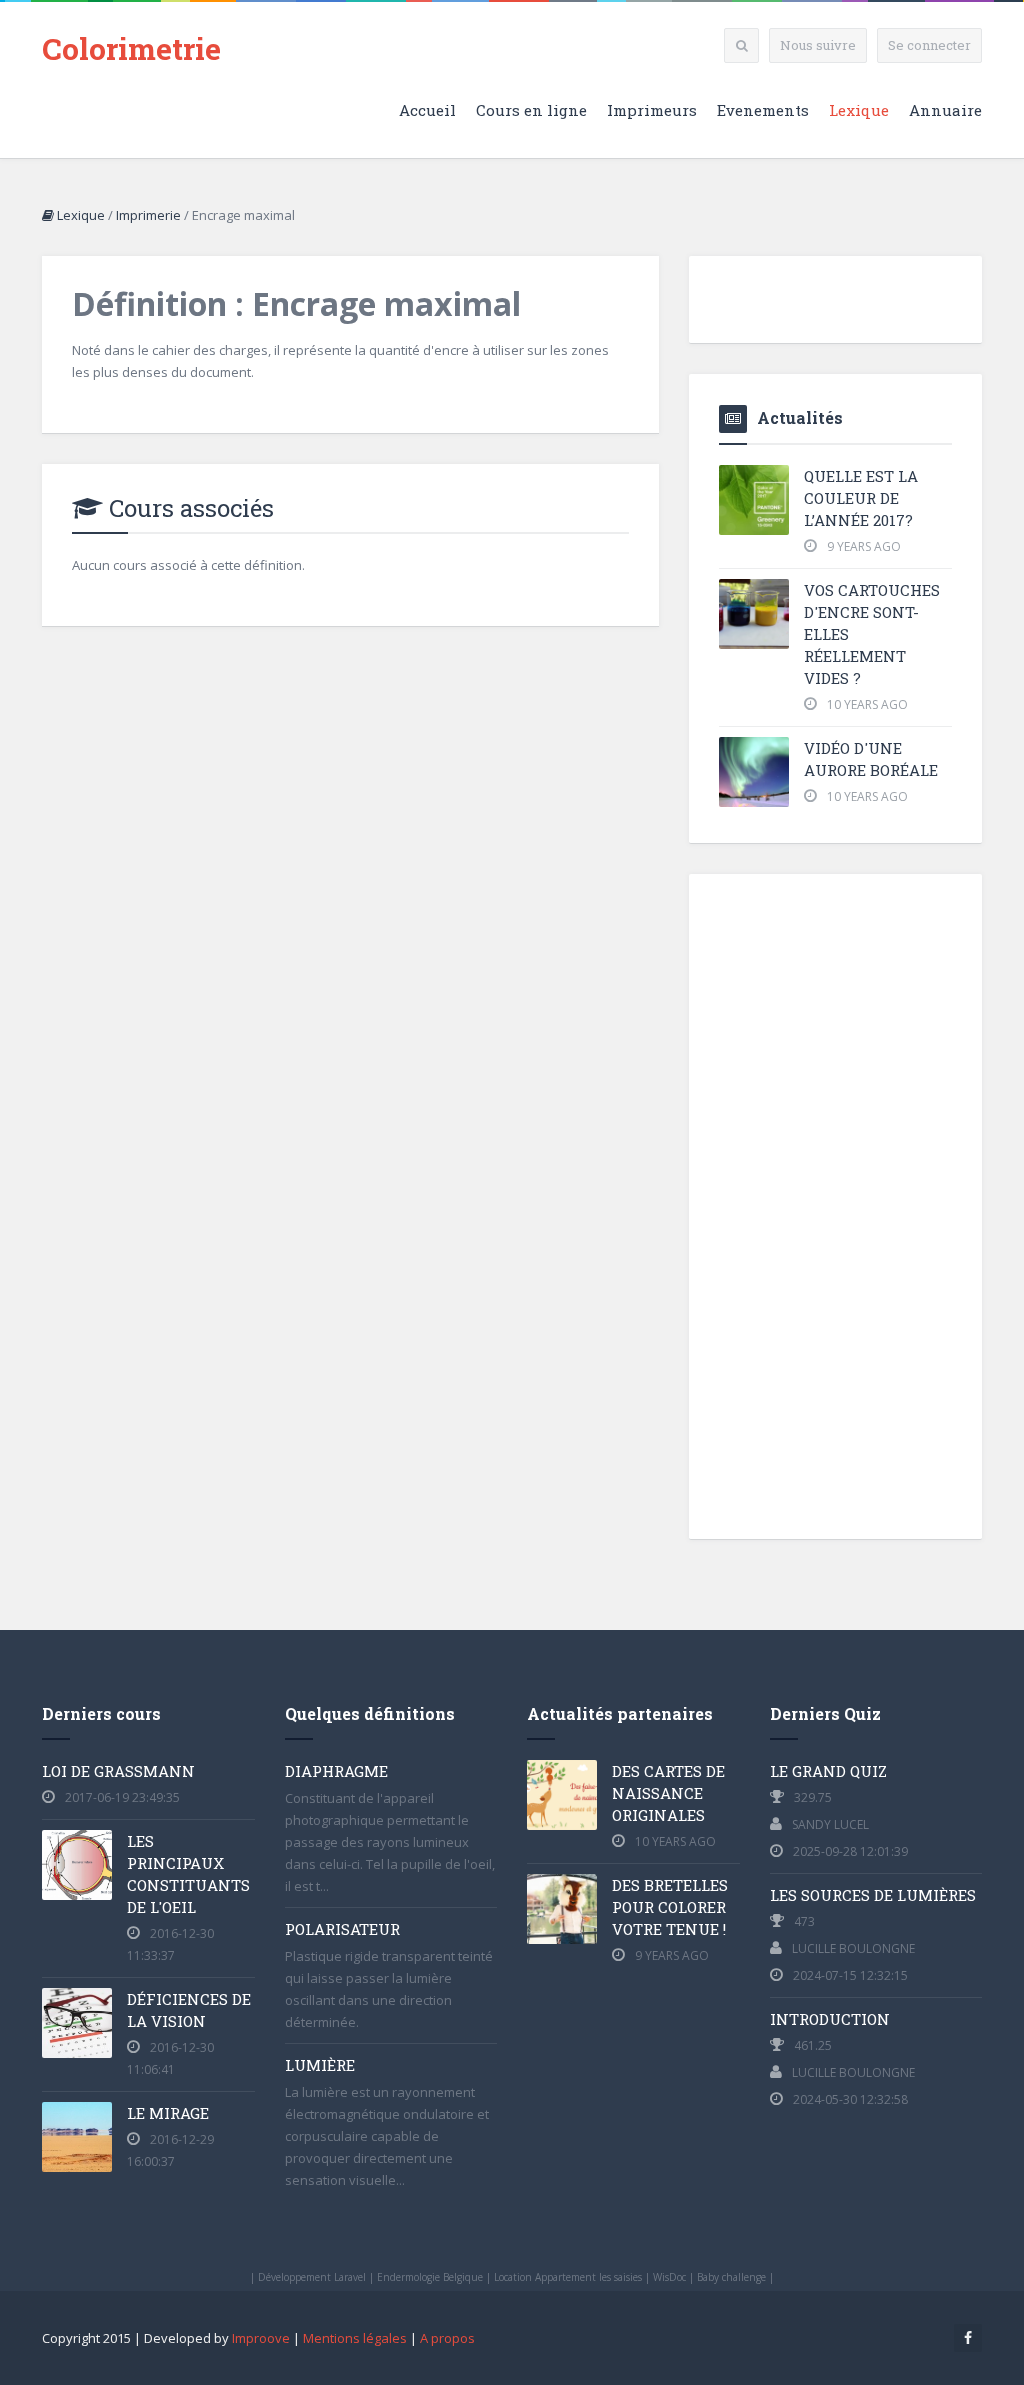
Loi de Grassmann (118, 1771)
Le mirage (168, 2113)
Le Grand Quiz (828, 1771)
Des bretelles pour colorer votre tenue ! (670, 1907)
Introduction (830, 2019)
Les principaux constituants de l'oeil (188, 1874)
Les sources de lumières (873, 1895)
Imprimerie (148, 215)
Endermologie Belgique (430, 2277)
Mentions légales (355, 2338)
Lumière (320, 2065)
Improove (261, 2338)
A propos (447, 2338)
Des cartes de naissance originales (668, 1793)
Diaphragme (336, 1771)
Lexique (859, 110)
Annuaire (945, 110)
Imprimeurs (652, 110)
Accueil (427, 110)
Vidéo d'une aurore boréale (871, 759)
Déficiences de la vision (189, 2010)
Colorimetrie (131, 48)
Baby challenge (731, 2277)
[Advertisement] (835, 1204)
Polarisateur (342, 1929)
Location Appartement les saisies (568, 2277)
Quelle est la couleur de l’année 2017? (861, 498)
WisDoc (669, 2277)
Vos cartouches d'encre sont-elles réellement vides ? (872, 634)
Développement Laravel (312, 2277)
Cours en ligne (531, 110)
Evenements (763, 110)
